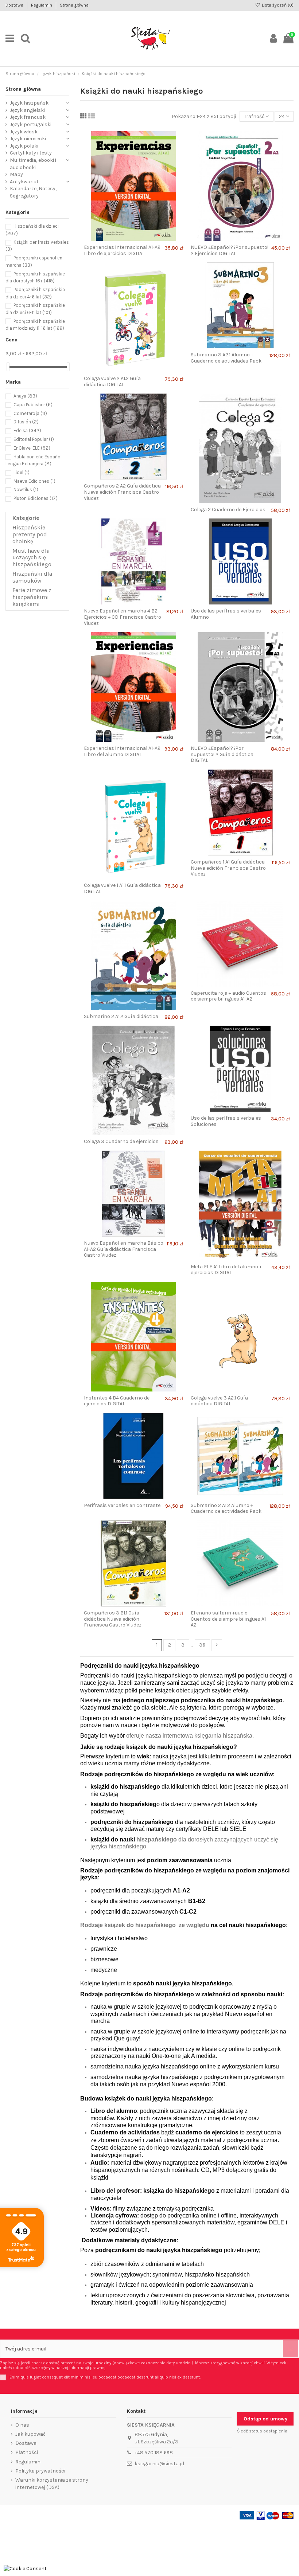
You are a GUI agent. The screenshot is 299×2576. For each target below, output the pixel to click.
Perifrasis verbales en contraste (122, 1505)
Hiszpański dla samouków (32, 577)
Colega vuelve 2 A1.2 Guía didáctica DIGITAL (112, 381)
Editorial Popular (34, 439)
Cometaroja (30, 413)
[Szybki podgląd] (139, 238)
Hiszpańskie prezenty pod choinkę (30, 535)
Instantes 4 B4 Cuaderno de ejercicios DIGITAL (117, 1401)
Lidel (22, 472)
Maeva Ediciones (34, 481)
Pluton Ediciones (36, 498)
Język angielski (27, 110)
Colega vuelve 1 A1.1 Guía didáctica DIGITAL (122, 888)
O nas (22, 2425)
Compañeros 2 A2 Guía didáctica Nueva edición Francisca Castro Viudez (122, 492)
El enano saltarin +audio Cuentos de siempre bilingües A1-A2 (229, 1619)
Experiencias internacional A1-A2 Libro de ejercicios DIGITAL (122, 250)
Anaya (25, 396)
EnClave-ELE (32, 448)
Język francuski (28, 117)
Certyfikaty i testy (31, 153)
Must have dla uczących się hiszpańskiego (32, 558)
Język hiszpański (30, 103)
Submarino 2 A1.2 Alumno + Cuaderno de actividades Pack (226, 1508)
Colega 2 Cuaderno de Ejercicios (228, 510)
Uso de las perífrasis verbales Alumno (226, 614)
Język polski (24, 146)
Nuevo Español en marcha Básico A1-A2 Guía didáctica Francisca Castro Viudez (124, 1249)
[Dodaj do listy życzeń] (128, 238)
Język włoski (24, 132)
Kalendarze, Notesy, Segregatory (33, 192)
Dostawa (15, 5)
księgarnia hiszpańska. (224, 1736)
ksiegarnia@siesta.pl (159, 2464)
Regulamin (42, 5)
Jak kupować (30, 2434)
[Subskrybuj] (291, 2349)
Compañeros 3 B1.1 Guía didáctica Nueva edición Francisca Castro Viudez (113, 1619)
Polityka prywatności (40, 2471)
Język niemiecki (28, 139)
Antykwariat (24, 182)
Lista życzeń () (277, 5)
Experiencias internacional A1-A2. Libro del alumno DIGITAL (123, 751)
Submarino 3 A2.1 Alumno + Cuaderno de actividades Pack (226, 358)
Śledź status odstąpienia (262, 2431)
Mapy (16, 174)
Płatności (27, 2452)
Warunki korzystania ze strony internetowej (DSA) (52, 2484)
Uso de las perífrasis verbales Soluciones (226, 1121)
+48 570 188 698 (154, 2453)
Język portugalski (31, 124)
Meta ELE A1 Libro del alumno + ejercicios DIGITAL (226, 1270)
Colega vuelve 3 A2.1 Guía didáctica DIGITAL (219, 1401)
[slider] (8, 367)
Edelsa (27, 430)
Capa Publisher (33, 405)
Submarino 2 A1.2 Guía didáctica (121, 1016)
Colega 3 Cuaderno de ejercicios (121, 1141)
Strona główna (74, 5)
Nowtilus (26, 490)
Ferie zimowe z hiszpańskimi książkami (32, 597)
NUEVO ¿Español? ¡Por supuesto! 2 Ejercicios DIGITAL (230, 250)
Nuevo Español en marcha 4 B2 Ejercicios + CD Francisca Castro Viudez (123, 617)
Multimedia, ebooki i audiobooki (33, 164)
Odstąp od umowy (265, 2419)
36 (202, 1645)
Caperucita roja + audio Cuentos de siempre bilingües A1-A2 (228, 996)
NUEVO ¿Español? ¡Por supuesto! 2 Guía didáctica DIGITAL (222, 754)
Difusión (26, 422)
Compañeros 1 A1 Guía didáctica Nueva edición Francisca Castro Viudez (228, 868)
